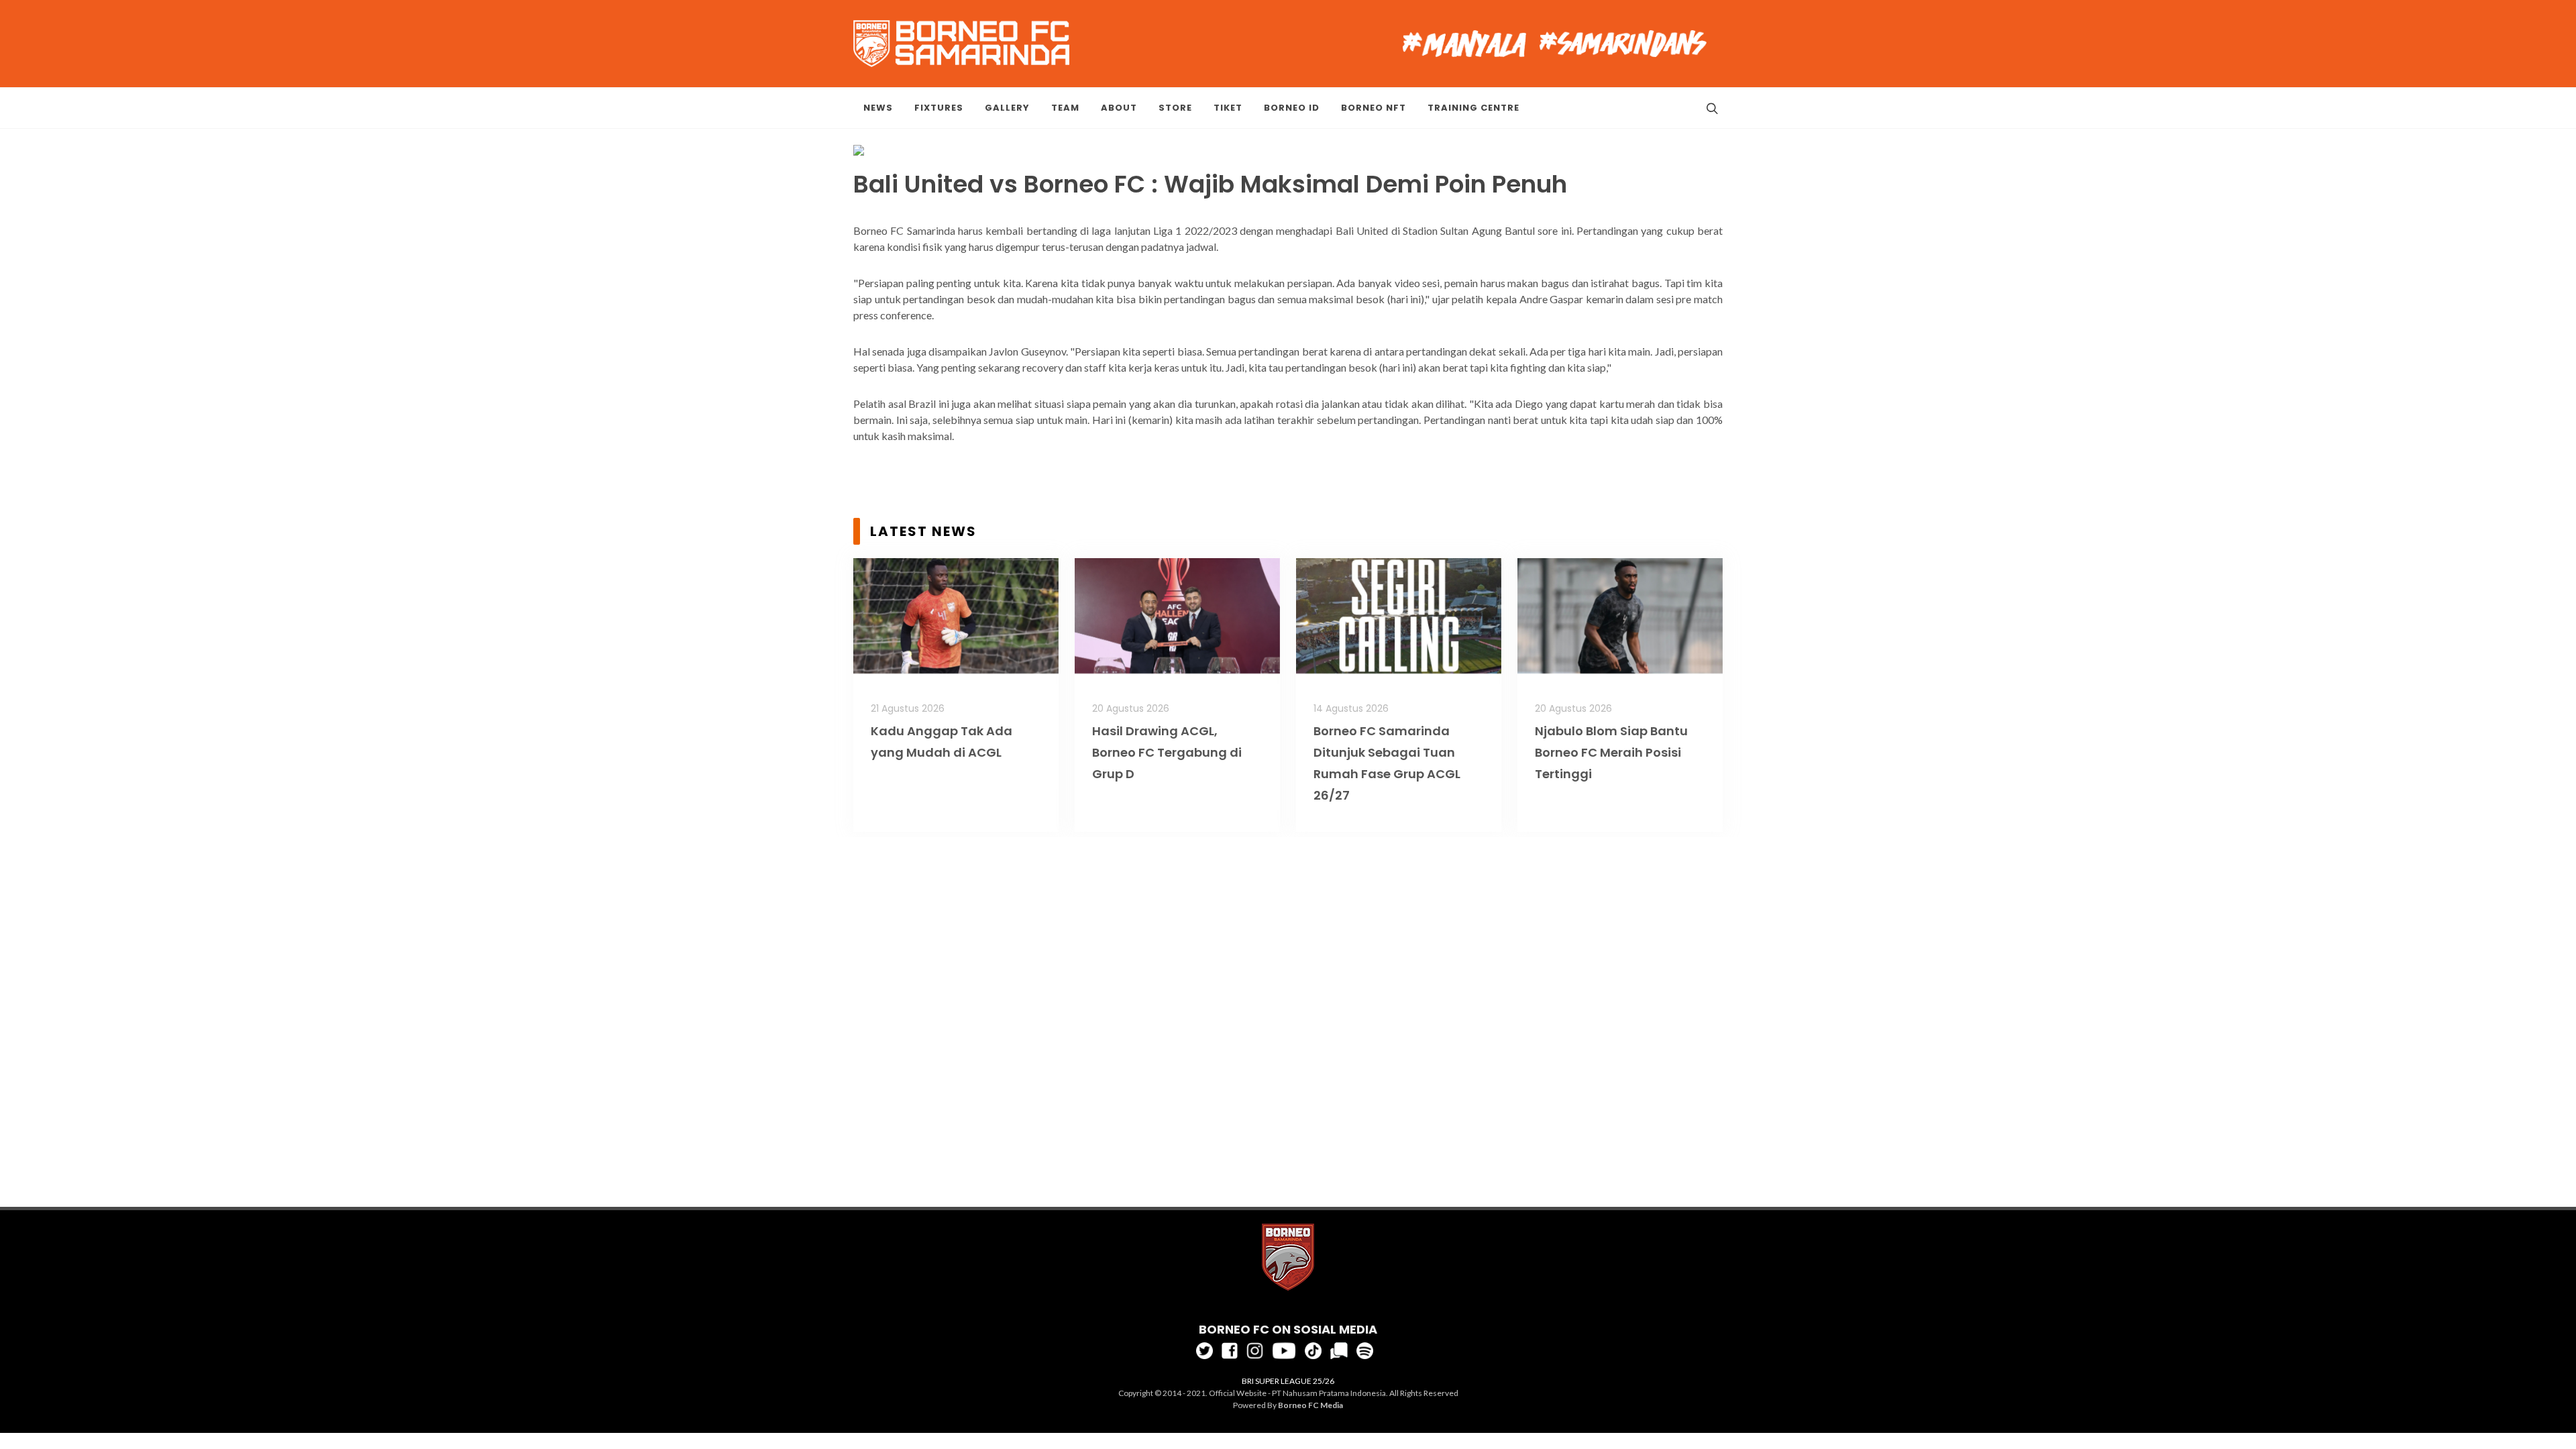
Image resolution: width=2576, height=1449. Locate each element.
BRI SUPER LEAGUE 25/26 (1288, 1381)
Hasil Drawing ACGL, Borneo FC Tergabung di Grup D (1167, 752)
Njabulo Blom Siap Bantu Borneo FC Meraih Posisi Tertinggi (1611, 752)
